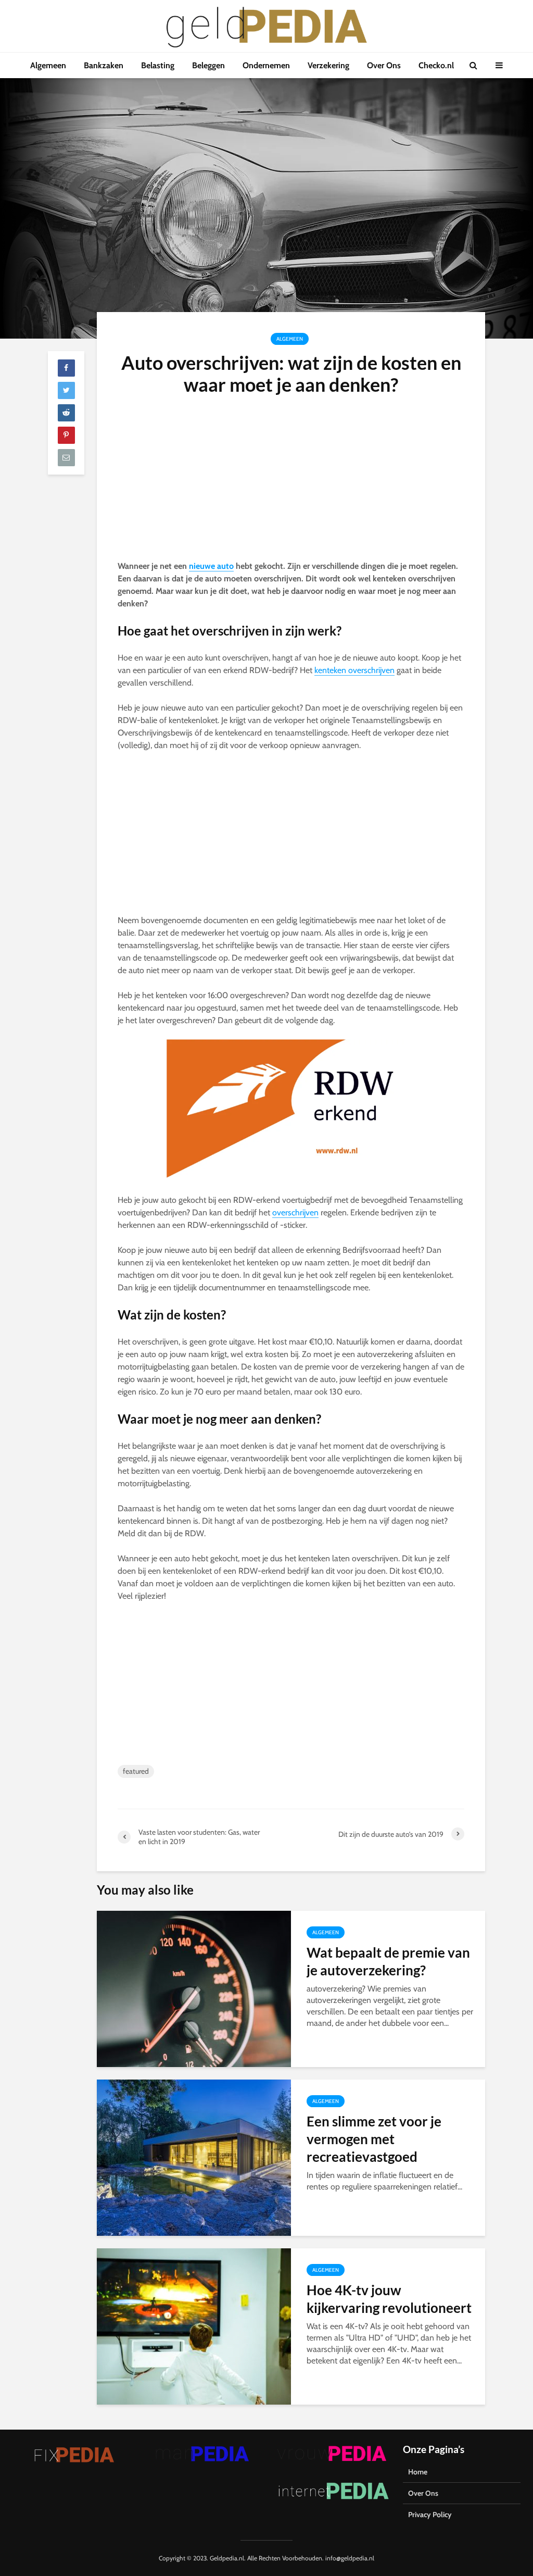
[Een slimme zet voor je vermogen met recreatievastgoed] (194, 2157)
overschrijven (295, 1212)
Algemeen (48, 65)
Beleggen (208, 65)
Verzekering (328, 65)
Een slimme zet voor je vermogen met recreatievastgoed (374, 2139)
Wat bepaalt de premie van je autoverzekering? (388, 1961)
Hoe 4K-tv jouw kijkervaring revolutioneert (389, 2299)
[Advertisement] (291, 483)
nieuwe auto (211, 566)
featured (136, 1771)
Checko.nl (436, 65)
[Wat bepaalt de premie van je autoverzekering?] (194, 1988)
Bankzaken (104, 65)
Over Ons (384, 65)
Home (418, 2472)
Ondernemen (266, 65)
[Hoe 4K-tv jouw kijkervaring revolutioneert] (194, 2326)
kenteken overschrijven (354, 670)
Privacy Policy (430, 2515)
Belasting (158, 65)
